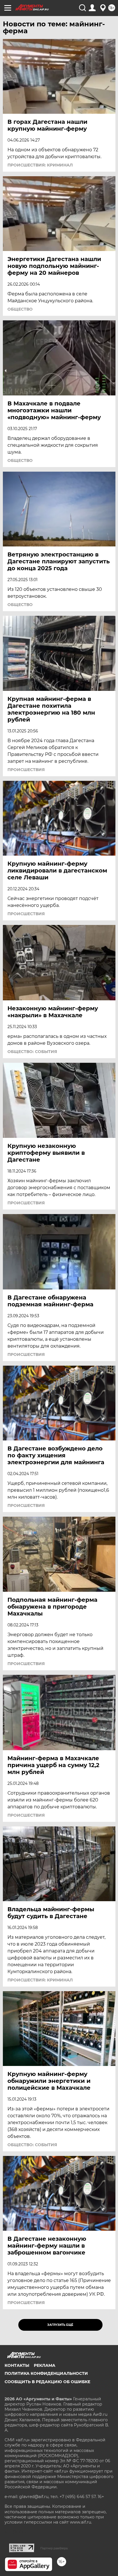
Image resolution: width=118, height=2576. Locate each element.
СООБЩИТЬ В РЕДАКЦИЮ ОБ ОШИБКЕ (47, 2382)
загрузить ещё (60, 2325)
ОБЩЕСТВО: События (32, 1052)
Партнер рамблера (54, 2548)
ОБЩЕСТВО (20, 309)
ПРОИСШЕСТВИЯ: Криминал (40, 165)
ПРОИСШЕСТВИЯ (26, 770)
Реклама (45, 2365)
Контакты (17, 2365)
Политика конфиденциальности (46, 2373)
